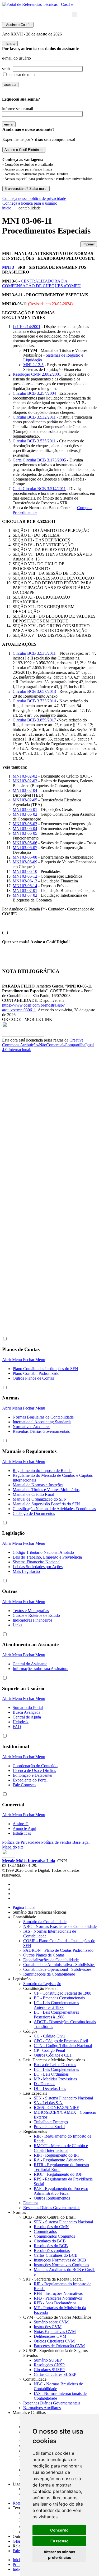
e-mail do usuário (16, 58)
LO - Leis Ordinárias (51, 2074)
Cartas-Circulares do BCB (56, 2255)
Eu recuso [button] (60, 2541)
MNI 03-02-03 (25, 781)
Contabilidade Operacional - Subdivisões (57, 1969)
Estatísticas (22, 1833)
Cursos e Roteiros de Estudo (36, 1615)
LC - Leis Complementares (56, 2069)
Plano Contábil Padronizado (36, 1373)
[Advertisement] (23, 1141)
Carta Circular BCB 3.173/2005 (39, 460)
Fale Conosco (24, 1785)
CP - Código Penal (49, 2050)
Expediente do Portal (30, 1780)
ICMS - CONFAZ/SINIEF (56, 2108)
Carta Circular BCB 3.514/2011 (39, 489)
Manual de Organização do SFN (40, 1499)
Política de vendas (56, 1842)
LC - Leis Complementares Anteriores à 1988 (56, 2005)
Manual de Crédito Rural (33, 1494)
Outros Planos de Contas (33, 1378)
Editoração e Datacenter (33, 1775)
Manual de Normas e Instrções (38, 1485)
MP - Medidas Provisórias (55, 2079)
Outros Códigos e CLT (53, 2055)
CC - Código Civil (49, 2036)
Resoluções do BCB (51, 2246)
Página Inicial (24, 1907)
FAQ (17, 1727)
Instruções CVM (48, 2327)
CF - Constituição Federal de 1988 (63, 1993)
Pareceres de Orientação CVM (59, 2346)
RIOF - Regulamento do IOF (58, 2174)
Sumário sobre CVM (51, 2322)
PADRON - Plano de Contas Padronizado (58, 1950)
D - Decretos (44, 2084)
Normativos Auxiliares (31, 1427)
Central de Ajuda (27, 1717)
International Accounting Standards (42, 1422)
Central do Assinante (30, 1664)
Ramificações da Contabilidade (49, 1974)
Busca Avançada (27, 1712)
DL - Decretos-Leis (50, 2088)
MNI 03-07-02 (25, 895)
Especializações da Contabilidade (51, 1960)
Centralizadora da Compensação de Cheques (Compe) (42, 283)
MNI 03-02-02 (25, 776)
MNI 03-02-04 (25, 790)
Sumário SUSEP (48, 2360)
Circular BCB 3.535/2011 (34, 441)
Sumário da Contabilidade (45, 1922)
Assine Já (21, 1824)
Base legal (81, 1842)
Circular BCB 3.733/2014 (34, 701)
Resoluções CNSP (49, 2365)
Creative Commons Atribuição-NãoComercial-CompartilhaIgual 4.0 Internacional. (48, 1045)
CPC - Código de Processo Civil (61, 2041)
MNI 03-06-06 (25, 843)
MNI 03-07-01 (25, 890)
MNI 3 (8, 267)
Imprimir (89, 244)
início (7, 208)
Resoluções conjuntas (52, 2250)
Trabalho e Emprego (51, 2122)
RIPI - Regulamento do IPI (56, 2155)
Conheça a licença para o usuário (30, 203)
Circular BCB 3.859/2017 (34, 720)
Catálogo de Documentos (34, 1513)
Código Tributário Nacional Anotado (43, 1552)
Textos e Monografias (31, 1611)
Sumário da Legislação (42, 1984)
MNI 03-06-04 (25, 829)
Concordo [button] (59, 2530)
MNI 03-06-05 (25, 833)
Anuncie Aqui (24, 1828)
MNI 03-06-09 (25, 862)
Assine (18, 25)
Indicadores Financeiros (32, 1620)
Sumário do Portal (28, 1707)
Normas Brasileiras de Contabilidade (43, 1417)
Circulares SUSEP (49, 2370)
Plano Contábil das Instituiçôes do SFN (45, 1369)
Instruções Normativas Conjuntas (61, 2265)
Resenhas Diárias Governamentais (41, 1431)
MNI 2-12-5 (33, 365)
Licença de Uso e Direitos (34, 1771)
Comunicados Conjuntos (54, 2236)
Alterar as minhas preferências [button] (59, 2555)
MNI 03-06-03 (25, 824)
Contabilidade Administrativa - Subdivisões (59, 1965)
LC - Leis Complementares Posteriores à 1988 (56, 2015)
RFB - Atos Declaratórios (55, 2303)
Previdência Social (49, 2127)
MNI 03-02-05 (25, 800)
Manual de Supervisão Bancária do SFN (46, 1504)
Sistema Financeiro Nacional (37, 1562)
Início (17, 2560)
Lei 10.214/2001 (27, 327)
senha (7, 69)
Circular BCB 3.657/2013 (34, 691)
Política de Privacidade (21, 1842)
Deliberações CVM (50, 2336)
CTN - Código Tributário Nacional (63, 2046)
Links (17, 1625)
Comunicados (45, 2231)
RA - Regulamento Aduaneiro (59, 2160)
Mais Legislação (26, 1571)
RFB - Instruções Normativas (58, 2293)
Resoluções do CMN (51, 2227)
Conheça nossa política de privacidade (34, 198)
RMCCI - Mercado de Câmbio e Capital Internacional (61, 2148)
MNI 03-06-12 (25, 876)
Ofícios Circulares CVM (54, 2341)
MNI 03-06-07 (25, 848)
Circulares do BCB (50, 2241)
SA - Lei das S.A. (49, 2103)
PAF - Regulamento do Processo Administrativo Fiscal (61, 2191)
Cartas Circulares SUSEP (55, 2374)
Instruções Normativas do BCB (60, 2260)
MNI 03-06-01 (25, 809)
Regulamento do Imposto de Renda (42, 1471)
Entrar (10, 44)
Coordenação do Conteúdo (35, 1766)
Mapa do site (13, 1847)
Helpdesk (21, 1722)
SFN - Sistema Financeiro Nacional (63, 2098)
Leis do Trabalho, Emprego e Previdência (47, 1557)
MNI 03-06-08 (25, 857)
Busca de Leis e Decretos (55, 2065)
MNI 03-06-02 (25, 814)
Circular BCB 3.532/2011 (34, 417)
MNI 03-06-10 (25, 871)
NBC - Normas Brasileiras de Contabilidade (60, 1926)
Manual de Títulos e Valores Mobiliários (46, 1490)
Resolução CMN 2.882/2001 (37, 374)
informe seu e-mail (18, 109)
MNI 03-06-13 (25, 881)
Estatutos (31, 2203)
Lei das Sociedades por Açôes (38, 1567)
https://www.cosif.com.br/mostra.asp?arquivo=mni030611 (33, 1007)
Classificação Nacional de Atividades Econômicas (54, 1509)
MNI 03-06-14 (25, 886)
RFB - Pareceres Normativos (58, 2298)
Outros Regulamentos (52, 2198)
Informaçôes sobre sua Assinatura (41, 1669)
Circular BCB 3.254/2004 (34, 393)
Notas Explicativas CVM (55, 2332)
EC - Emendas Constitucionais (59, 1998)
